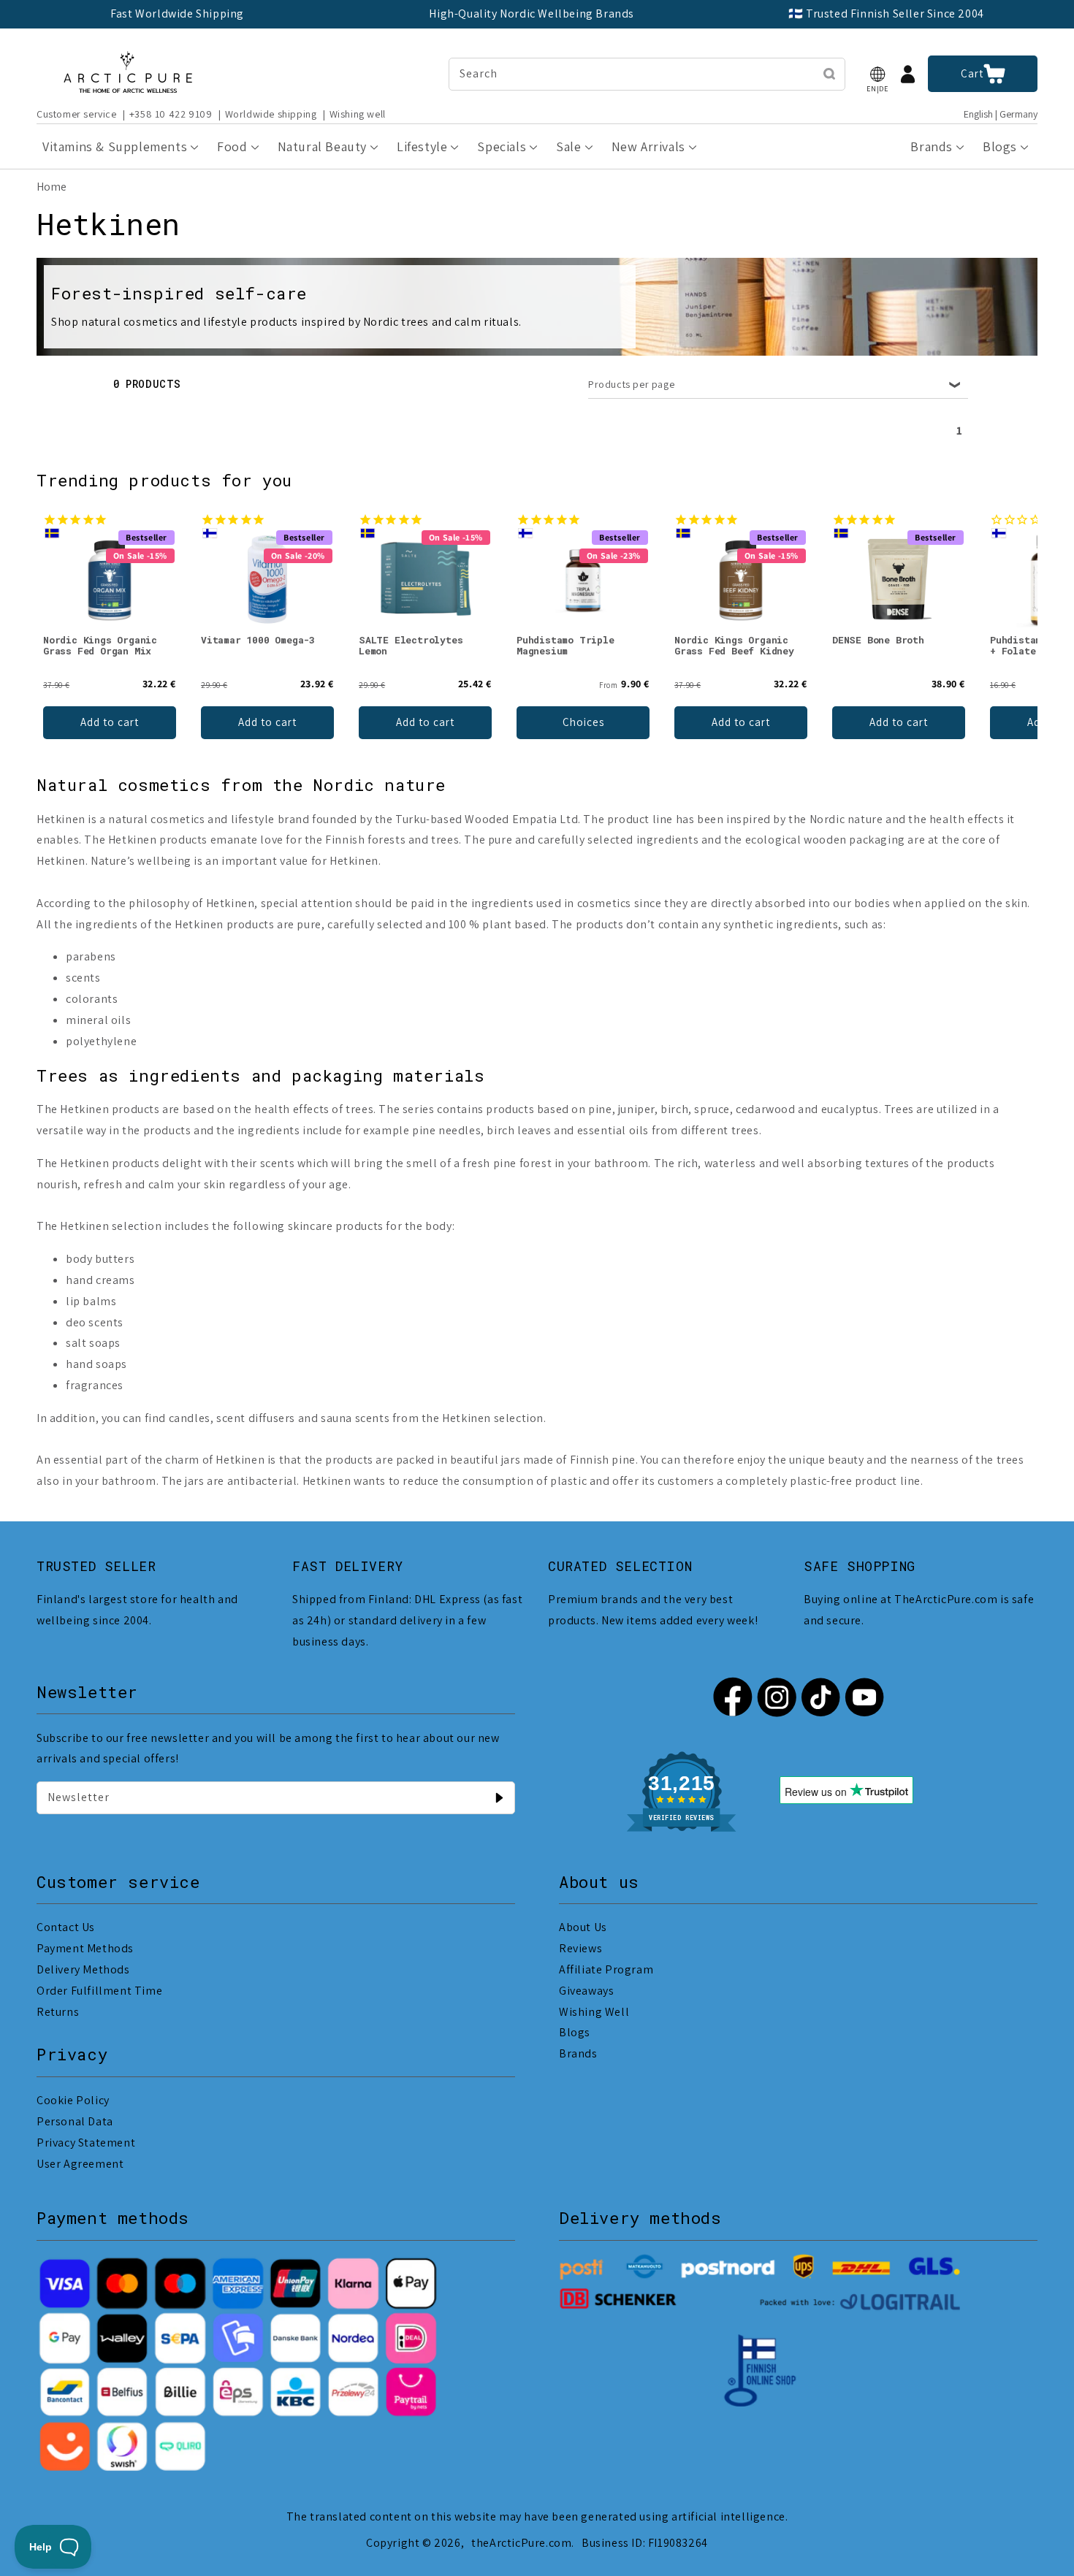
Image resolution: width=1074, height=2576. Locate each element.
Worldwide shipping (271, 114)
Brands (578, 2053)
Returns (58, 2012)
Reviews (580, 1948)
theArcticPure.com (521, 2543)
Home (52, 187)
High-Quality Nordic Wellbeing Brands (532, 14)
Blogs (575, 2032)
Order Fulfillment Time (99, 1991)
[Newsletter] (499, 1797)
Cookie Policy (73, 2100)
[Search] (829, 74)
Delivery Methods (83, 1969)
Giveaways (586, 1991)
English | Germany (1001, 114)
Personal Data (75, 2121)
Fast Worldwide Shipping (177, 14)
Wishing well (358, 114)
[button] (877, 74)
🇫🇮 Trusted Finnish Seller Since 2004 (886, 14)
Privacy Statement (86, 2143)
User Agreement (80, 2164)
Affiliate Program (606, 1969)
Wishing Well (594, 2012)
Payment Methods (85, 1948)
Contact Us (66, 1927)
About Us (583, 1927)
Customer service (77, 114)
